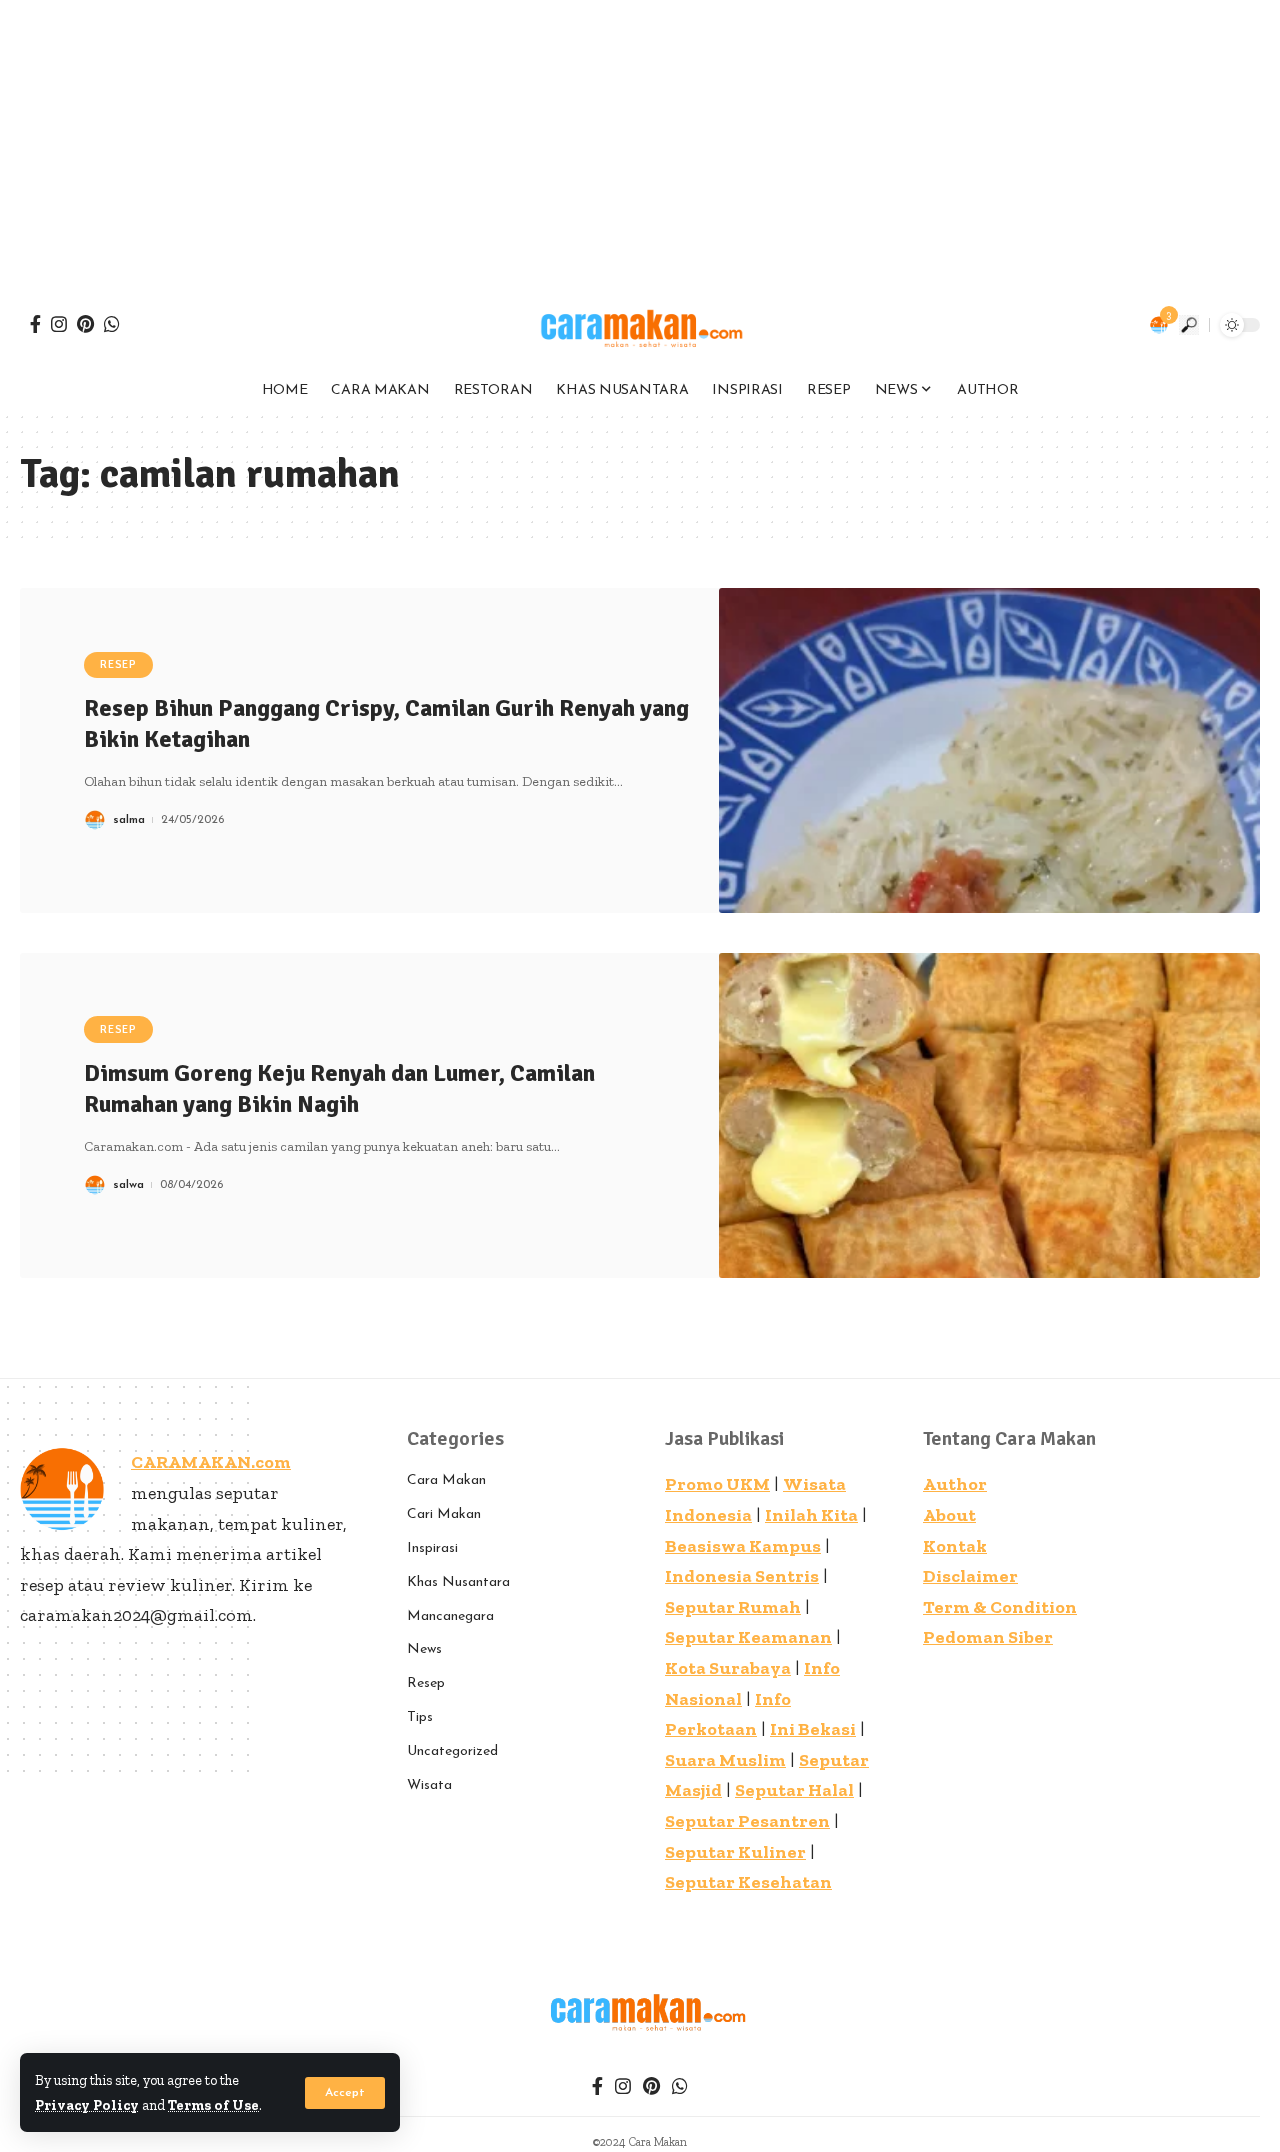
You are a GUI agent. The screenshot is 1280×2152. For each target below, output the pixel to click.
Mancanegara (450, 1616)
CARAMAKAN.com (211, 1462)
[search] (1189, 325)
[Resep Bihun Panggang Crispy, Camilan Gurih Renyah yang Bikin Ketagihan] (990, 750)
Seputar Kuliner (735, 1852)
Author (955, 1484)
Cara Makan (446, 1480)
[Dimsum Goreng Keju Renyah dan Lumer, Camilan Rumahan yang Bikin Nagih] (990, 1115)
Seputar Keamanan (748, 1637)
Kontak (955, 1546)
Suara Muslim (725, 1760)
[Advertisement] (600, 140)
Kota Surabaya (728, 1668)
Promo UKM (717, 1484)
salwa (128, 1185)
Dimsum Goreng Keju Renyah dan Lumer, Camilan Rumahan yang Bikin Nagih (339, 1088)
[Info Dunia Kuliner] (640, 325)
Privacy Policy (87, 2105)
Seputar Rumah (733, 1607)
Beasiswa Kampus (743, 1546)
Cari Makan (444, 1514)
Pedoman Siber (988, 1637)
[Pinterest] (85, 324)
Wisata (429, 1785)
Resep (118, 664)
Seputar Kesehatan (748, 1882)
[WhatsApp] (112, 324)
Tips (420, 1717)
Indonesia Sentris (742, 1576)
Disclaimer (970, 1576)
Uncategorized (452, 1751)
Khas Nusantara (458, 1582)
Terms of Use (213, 2105)
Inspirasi (432, 1548)
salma (129, 820)
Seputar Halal (794, 1790)
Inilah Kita (811, 1515)
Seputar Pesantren (747, 1821)
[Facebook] (35, 324)
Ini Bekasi (813, 1729)
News (424, 1649)
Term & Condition (1000, 1607)
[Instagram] (59, 324)
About (949, 1515)
